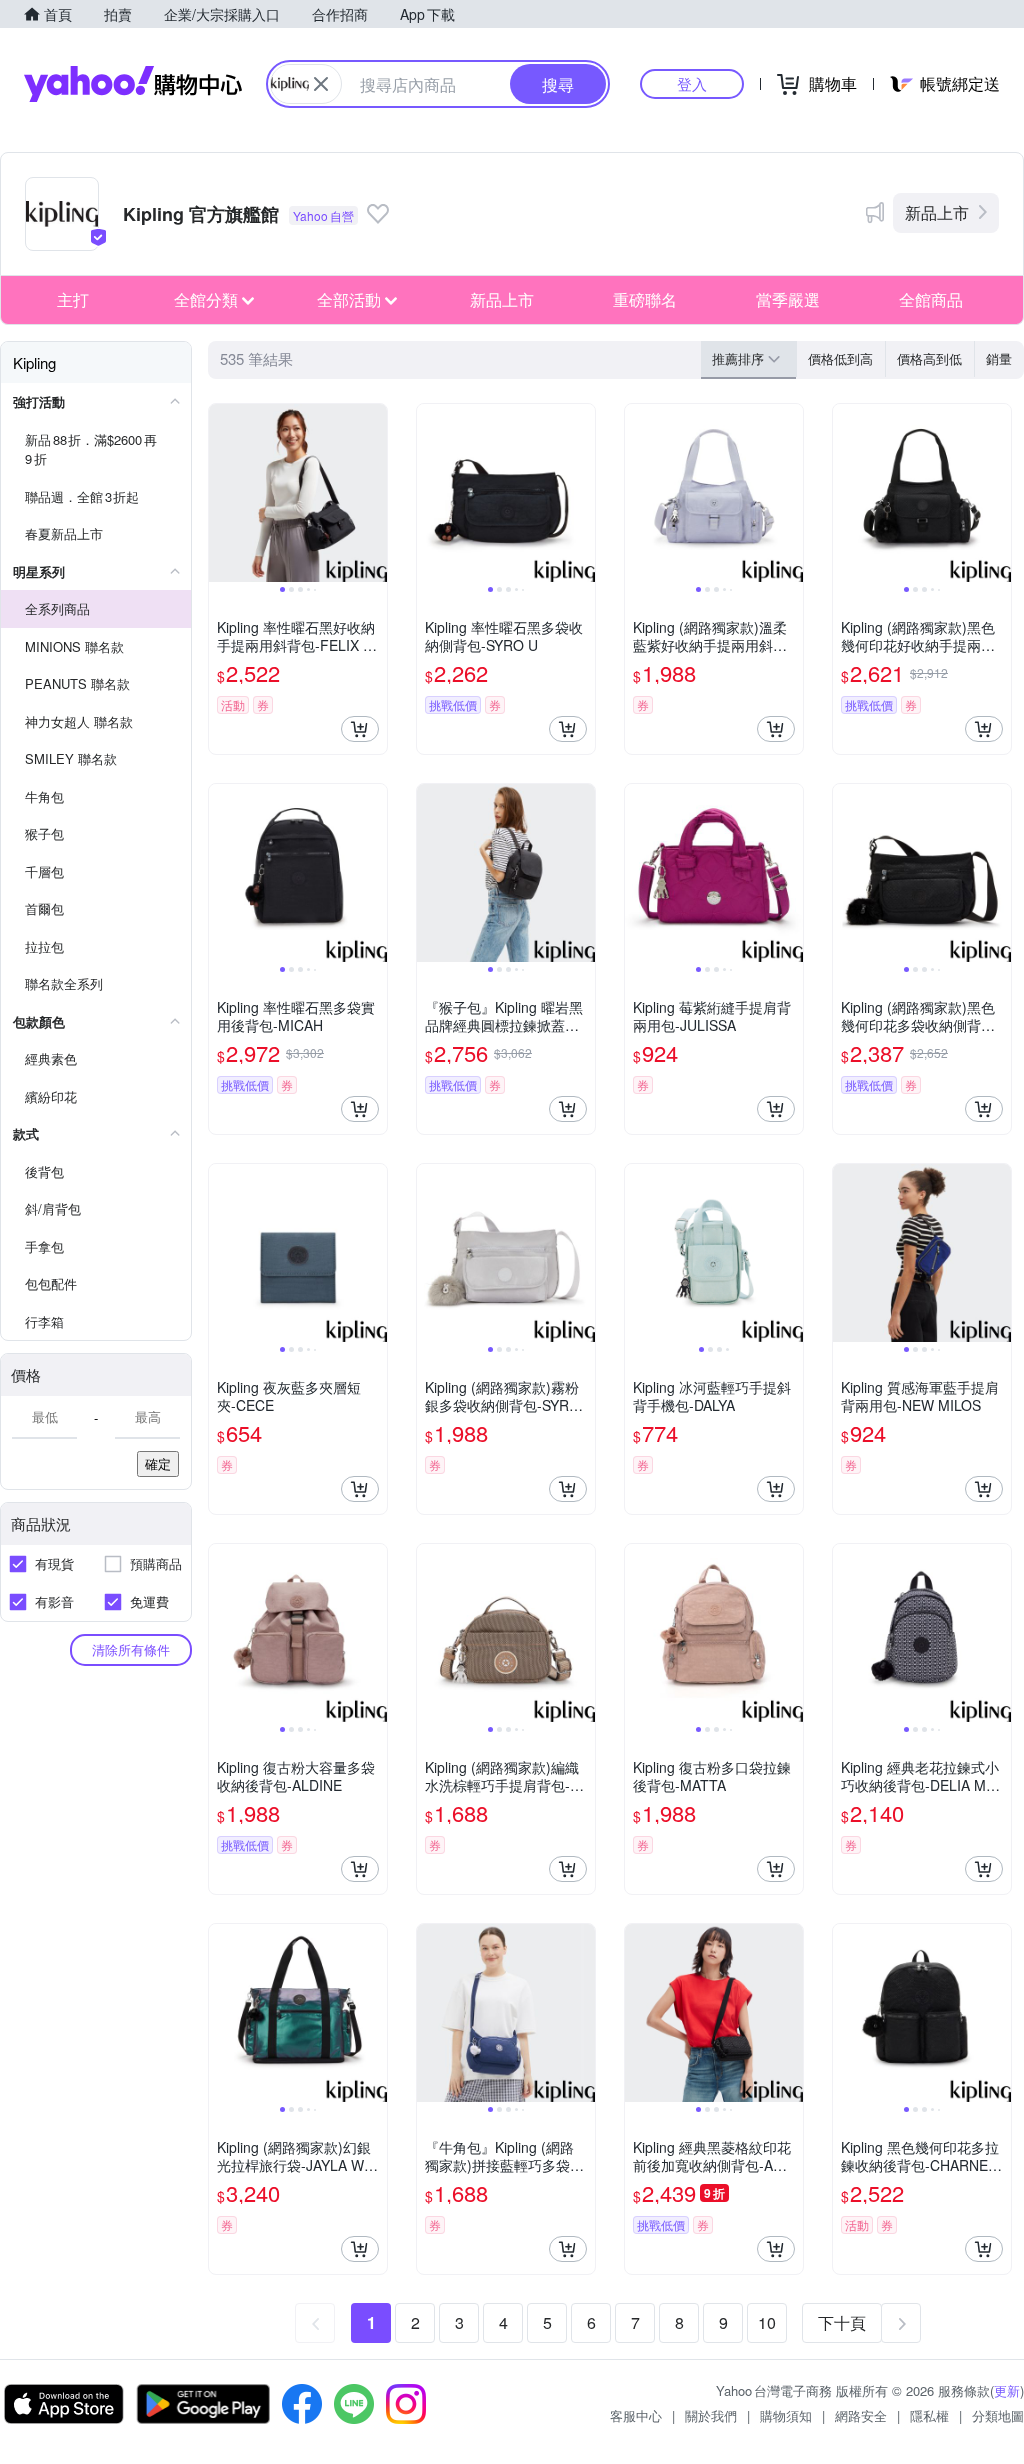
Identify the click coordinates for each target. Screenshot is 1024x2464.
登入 (692, 83)
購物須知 (786, 2415)
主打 (73, 299)
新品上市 (937, 212)
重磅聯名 (645, 299)
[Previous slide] (222, 493)
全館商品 (931, 299)
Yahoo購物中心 (133, 84)
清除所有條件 (131, 1649)
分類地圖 (998, 2415)
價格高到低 (929, 358)
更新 (1007, 2390)
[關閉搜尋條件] (321, 84)
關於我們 (711, 2415)
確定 (158, 1463)
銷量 (999, 358)
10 (767, 2322)
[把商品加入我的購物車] (360, 729)
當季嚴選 (788, 299)
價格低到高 (840, 358)
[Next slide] (374, 493)
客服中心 (636, 2415)
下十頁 (842, 2322)
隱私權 (929, 2415)
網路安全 (861, 2415)
